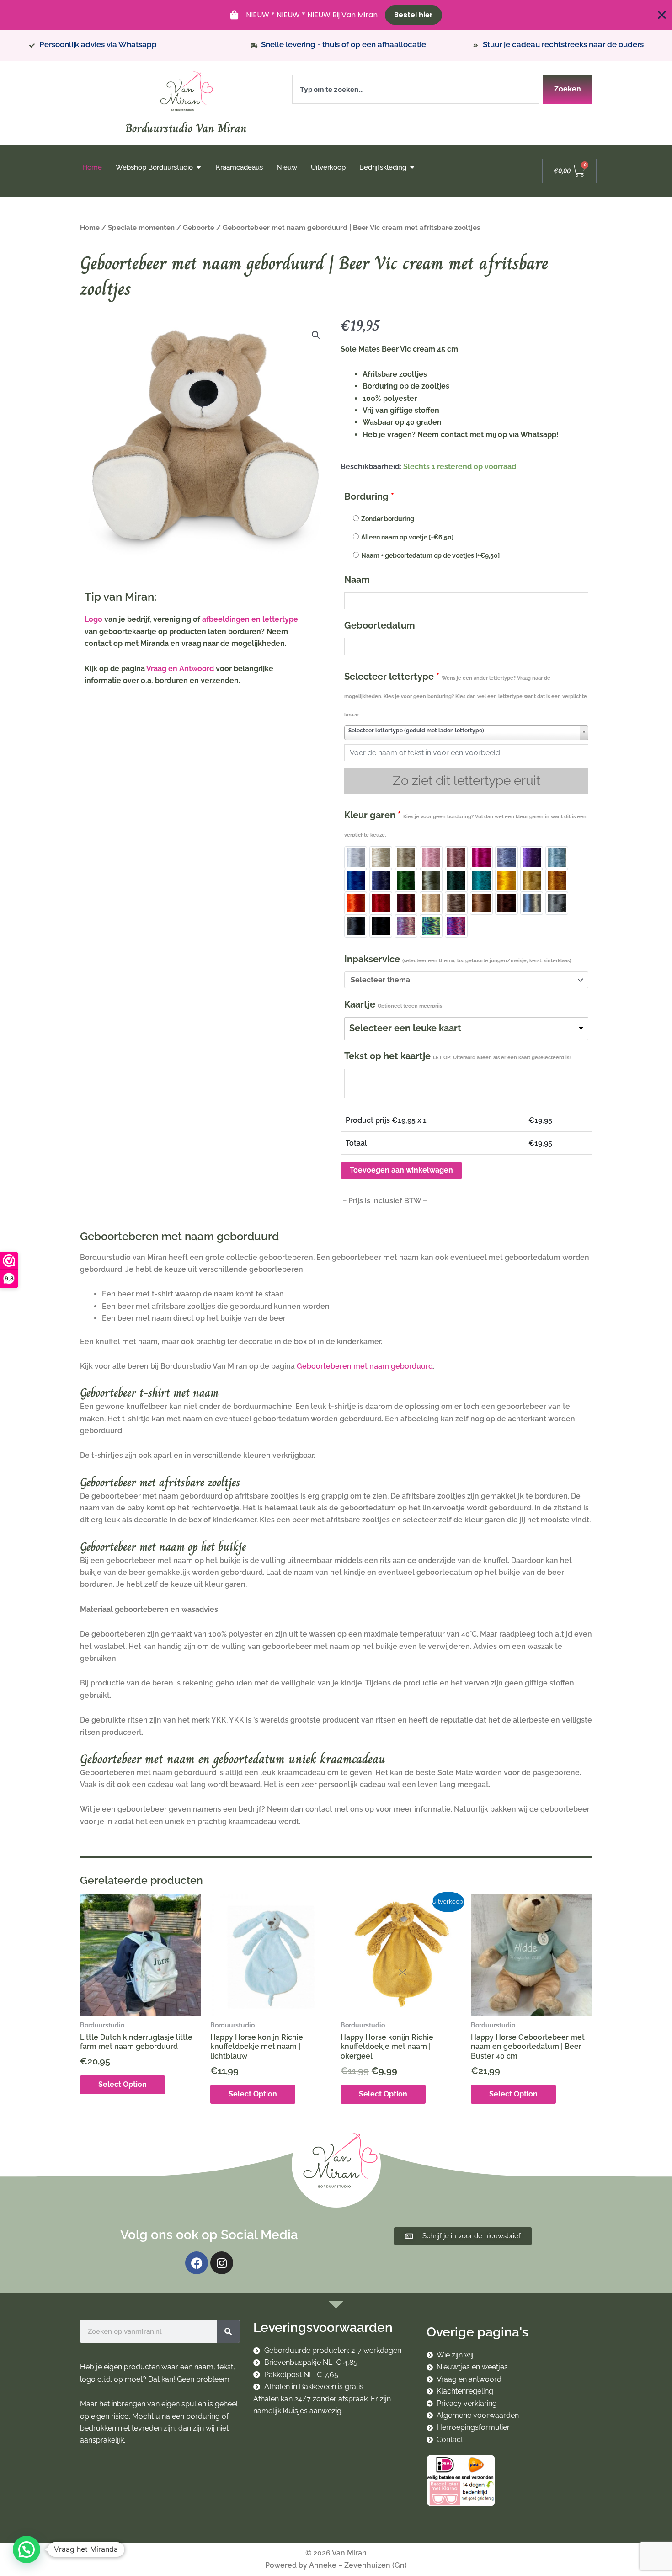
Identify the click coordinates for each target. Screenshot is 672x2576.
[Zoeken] (228, 2331)
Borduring (369, 496)
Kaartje (393, 1004)
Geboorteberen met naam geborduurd (365, 1366)
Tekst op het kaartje (457, 1056)
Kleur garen (465, 824)
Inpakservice (458, 959)
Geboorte (199, 227)
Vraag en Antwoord (180, 669)
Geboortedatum (380, 625)
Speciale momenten (141, 227)
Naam (357, 580)
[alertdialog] (336, 15)
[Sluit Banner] (662, 15)
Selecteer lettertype (466, 694)
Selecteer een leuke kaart (405, 1028)
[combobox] (416, 89)
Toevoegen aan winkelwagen (401, 1170)
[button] (316, 335)
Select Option (123, 2084)
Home (90, 227)
